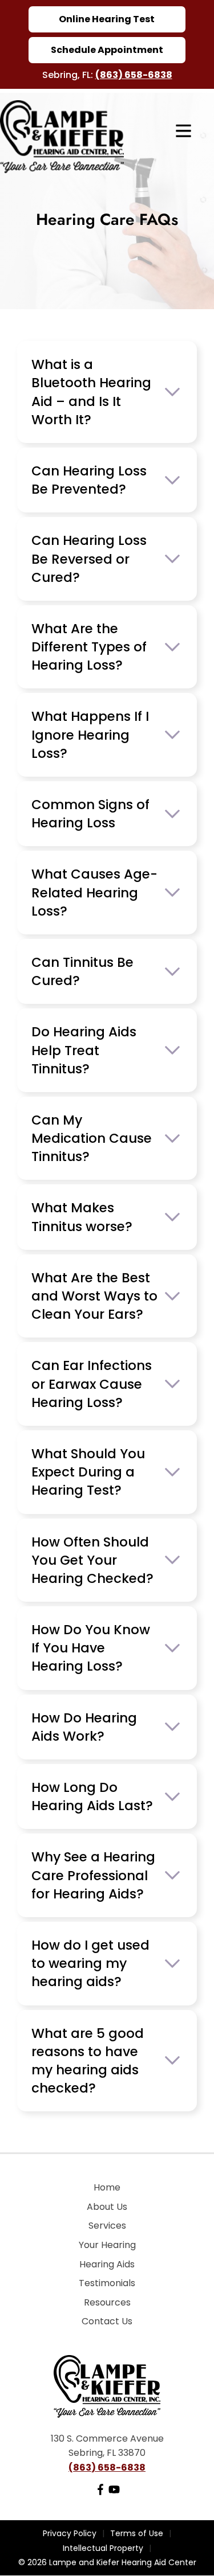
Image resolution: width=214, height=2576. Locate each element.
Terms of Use (137, 2533)
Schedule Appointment (107, 50)
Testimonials (107, 2283)
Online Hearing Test (107, 19)
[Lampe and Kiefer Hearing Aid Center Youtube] (114, 2492)
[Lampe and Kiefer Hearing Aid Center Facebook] (100, 2492)
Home (107, 2187)
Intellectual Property (103, 2548)
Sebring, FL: (69, 75)
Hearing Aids (107, 2264)
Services (107, 2226)
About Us (107, 2207)
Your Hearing (107, 2245)
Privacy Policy (70, 2533)
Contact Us (107, 2321)
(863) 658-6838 (134, 75)
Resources (107, 2302)
